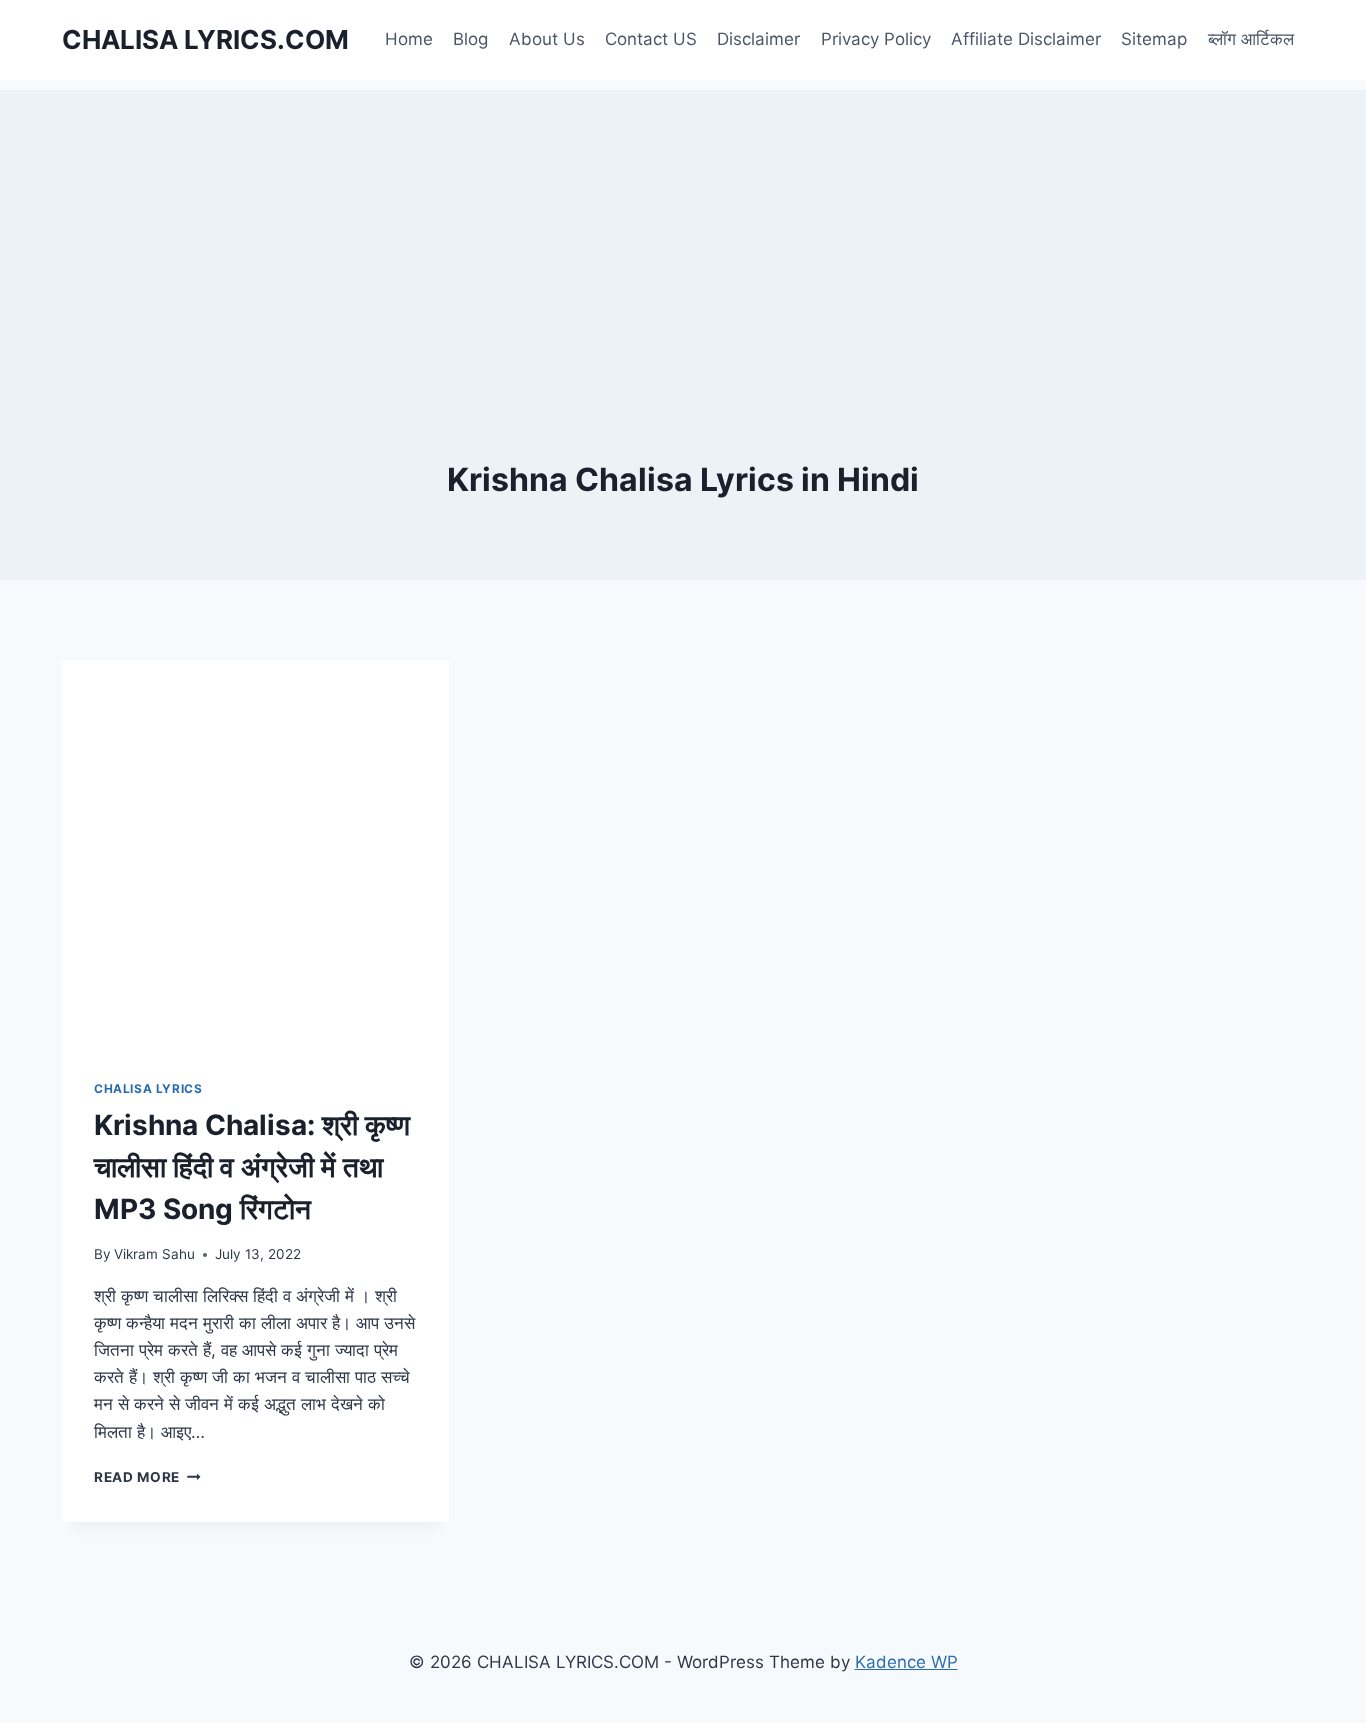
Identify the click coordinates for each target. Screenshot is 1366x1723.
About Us (547, 39)
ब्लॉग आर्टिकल (1251, 39)
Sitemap (1154, 39)
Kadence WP (906, 1662)
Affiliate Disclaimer (1026, 39)
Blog (470, 39)
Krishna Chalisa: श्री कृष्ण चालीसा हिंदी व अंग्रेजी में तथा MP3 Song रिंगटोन (252, 1167)
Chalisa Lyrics (148, 1088)
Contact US (651, 39)
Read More (147, 1477)
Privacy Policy (876, 39)
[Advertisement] (683, 230)
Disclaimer (758, 39)
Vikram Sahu (154, 1254)
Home (409, 39)
